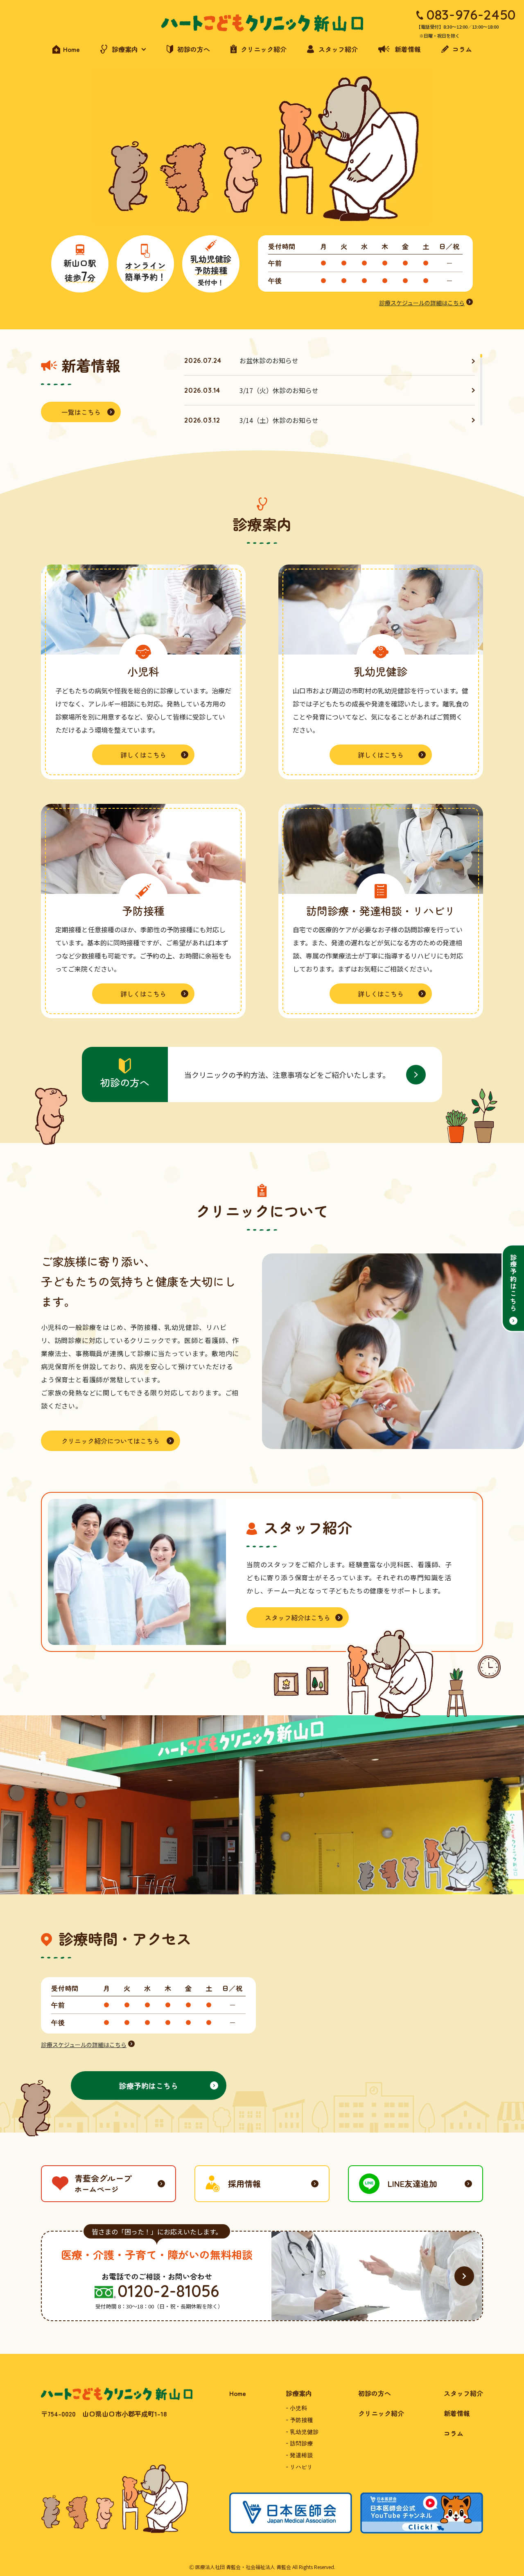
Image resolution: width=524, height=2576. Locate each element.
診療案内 (299, 2393)
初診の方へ (375, 2393)
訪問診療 (301, 2443)
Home (238, 2393)
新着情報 (457, 2413)
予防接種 (301, 2420)
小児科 (298, 2408)
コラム (454, 2433)
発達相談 (301, 2455)
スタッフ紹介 (463, 2393)
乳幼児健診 (304, 2432)
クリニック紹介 (381, 2413)
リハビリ (301, 2467)
